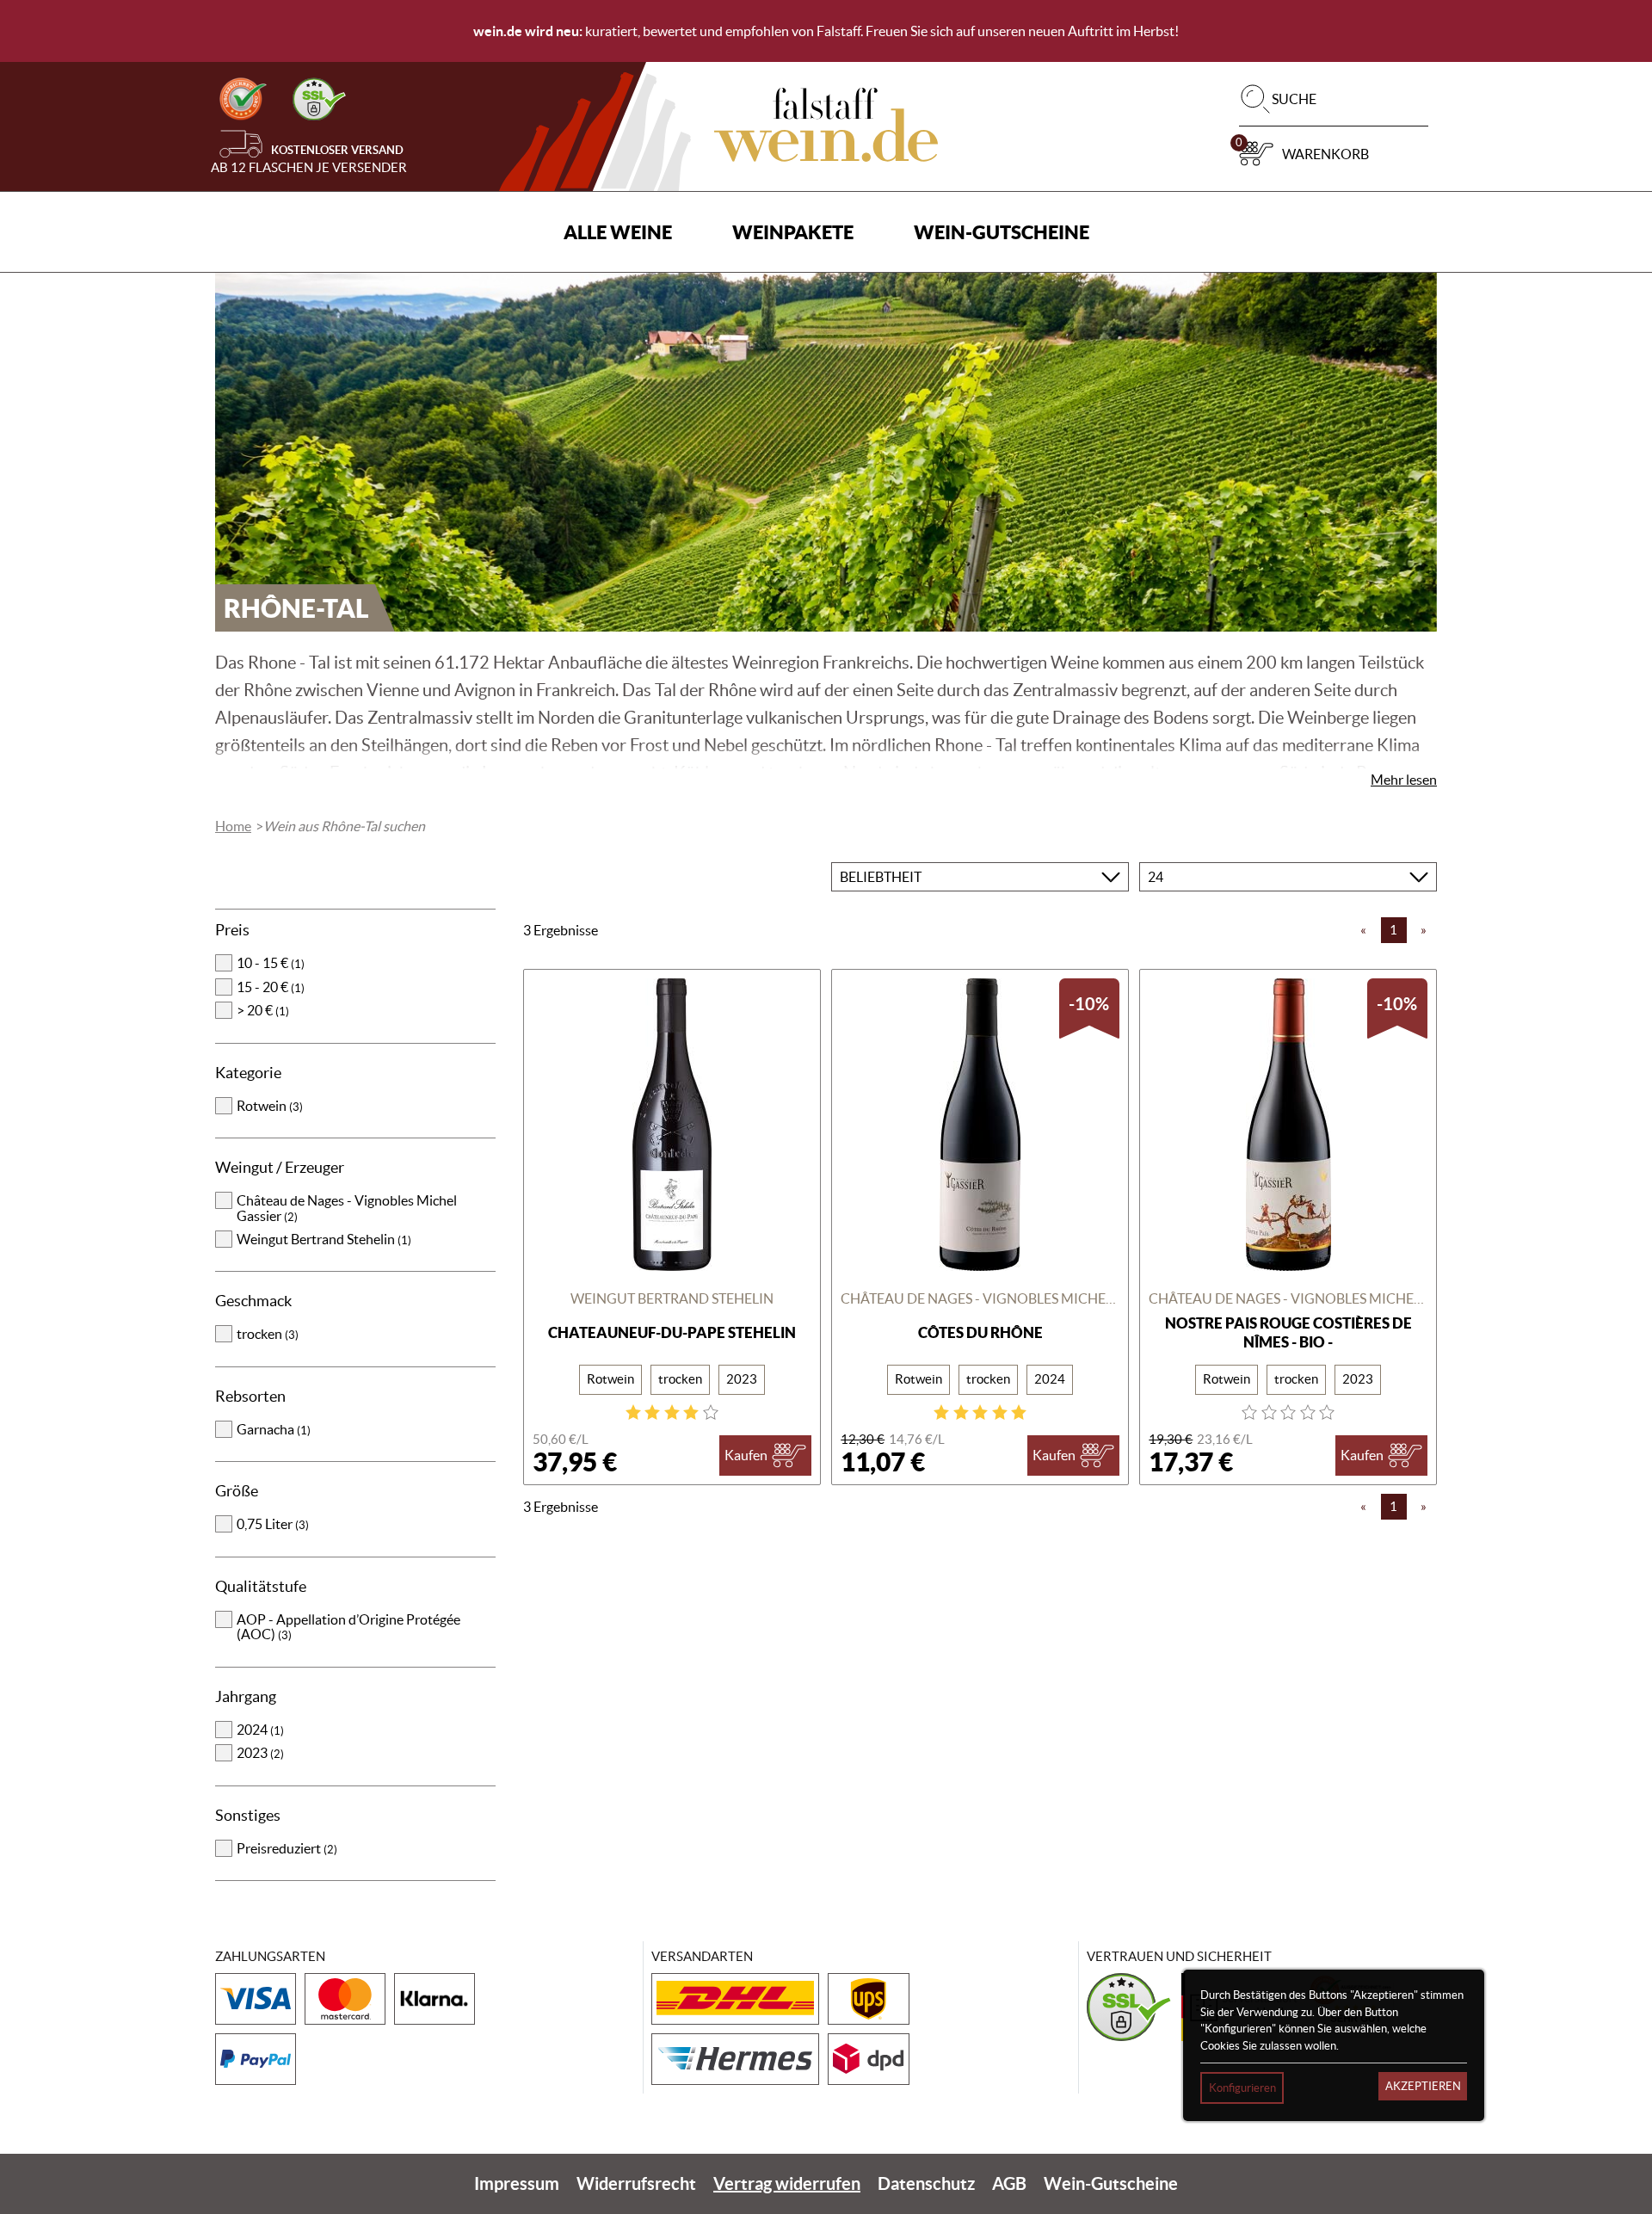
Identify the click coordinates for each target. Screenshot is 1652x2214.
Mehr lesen (1404, 780)
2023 (260, 1753)
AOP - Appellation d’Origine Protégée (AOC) (348, 1627)
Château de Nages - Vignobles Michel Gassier (347, 1208)
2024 (260, 1730)
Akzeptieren (1423, 2086)
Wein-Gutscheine (1002, 232)
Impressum (517, 2183)
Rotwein (270, 1106)
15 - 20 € (271, 987)
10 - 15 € (271, 963)
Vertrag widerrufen (787, 2183)
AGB (1009, 2183)
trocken (268, 1334)
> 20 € (263, 1010)
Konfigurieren (1242, 2088)
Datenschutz (926, 2183)
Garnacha (274, 1429)
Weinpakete (793, 232)
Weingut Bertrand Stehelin (324, 1239)
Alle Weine (618, 232)
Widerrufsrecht (636, 2183)
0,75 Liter (273, 1524)
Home (233, 826)
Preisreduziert (287, 1848)
